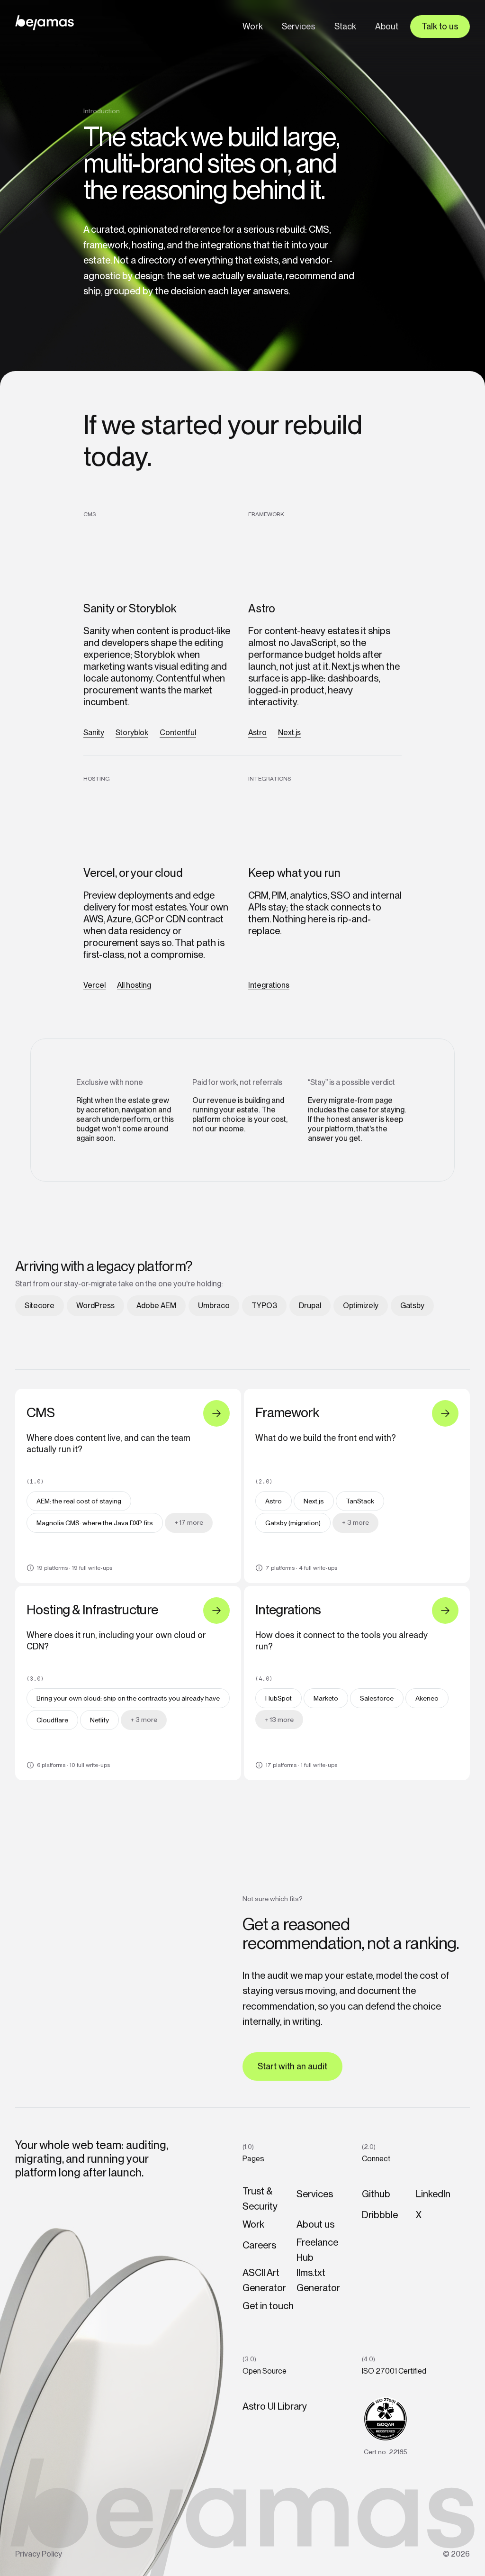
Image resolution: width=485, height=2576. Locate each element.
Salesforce (377, 1698)
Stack (345, 26)
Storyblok (132, 733)
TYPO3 (264, 1306)
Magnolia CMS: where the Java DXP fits (95, 1523)
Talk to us (440, 26)
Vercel (94, 985)
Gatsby (412, 1306)
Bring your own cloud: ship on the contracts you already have (128, 1698)
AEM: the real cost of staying (79, 1501)
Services (299, 26)
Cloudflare (52, 1720)
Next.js (289, 733)
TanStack (360, 1501)
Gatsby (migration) (293, 1523)
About (387, 26)
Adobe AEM (156, 1306)
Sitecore (40, 1306)
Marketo (326, 1698)
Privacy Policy (39, 2554)
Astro (257, 733)
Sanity (94, 733)
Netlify (99, 1720)
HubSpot (278, 1698)
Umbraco (214, 1306)
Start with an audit (292, 2066)
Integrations (269, 985)
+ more (189, 1522)
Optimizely (361, 1306)
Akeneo (427, 1698)
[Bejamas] (45, 23)
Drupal (310, 1306)
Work (253, 26)
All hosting (134, 985)
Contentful (178, 733)
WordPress (95, 1306)
